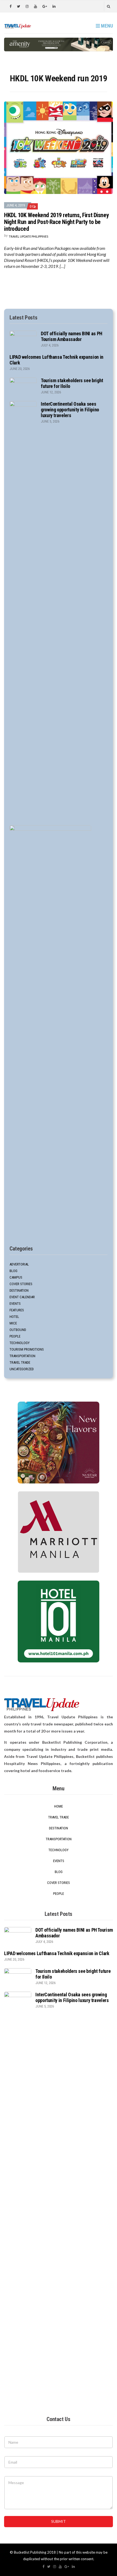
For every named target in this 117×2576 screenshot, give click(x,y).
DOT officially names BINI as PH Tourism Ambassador (72, 336)
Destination (19, 1290)
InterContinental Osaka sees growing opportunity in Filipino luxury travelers (70, 410)
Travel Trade (20, 1362)
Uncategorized (22, 1369)
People (15, 1336)
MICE (13, 1323)
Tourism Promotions (27, 1349)
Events (15, 1304)
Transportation (22, 1356)
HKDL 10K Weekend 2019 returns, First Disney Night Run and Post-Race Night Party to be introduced (56, 222)
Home (59, 1806)
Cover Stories (21, 1284)
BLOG (13, 1271)
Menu (106, 26)
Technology (20, 1343)
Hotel (14, 1317)
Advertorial (19, 1264)
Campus (16, 1277)
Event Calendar (22, 1297)
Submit (59, 2521)
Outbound (18, 1330)
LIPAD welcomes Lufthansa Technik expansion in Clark (57, 1953)
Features (17, 1310)
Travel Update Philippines (28, 236)
